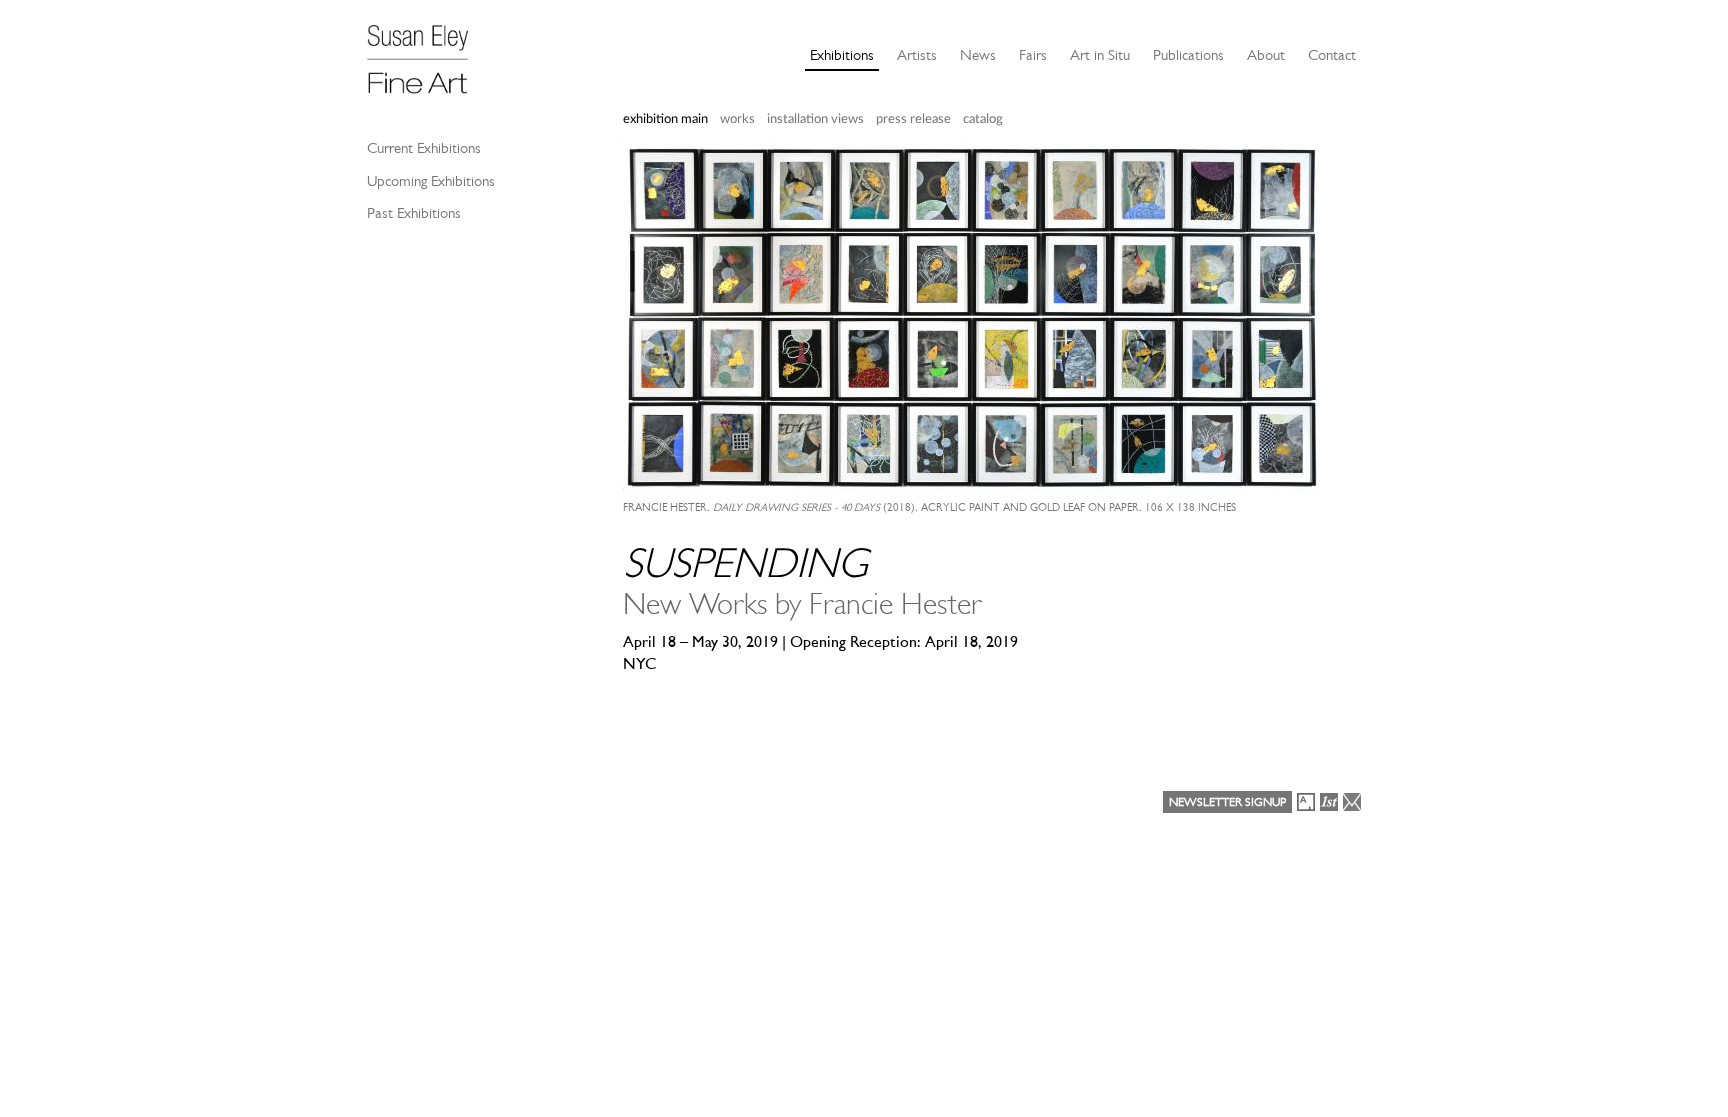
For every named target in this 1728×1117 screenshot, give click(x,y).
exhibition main (665, 119)
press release (913, 119)
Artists (917, 55)
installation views (815, 119)
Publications (1188, 55)
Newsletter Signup (1227, 802)
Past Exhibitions (414, 213)
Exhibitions (842, 55)
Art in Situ (1100, 55)
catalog (983, 119)
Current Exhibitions (424, 148)
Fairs (1033, 55)
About (1266, 55)
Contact (1332, 55)
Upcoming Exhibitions (431, 181)
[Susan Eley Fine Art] (427, 52)
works (737, 119)
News (978, 55)
